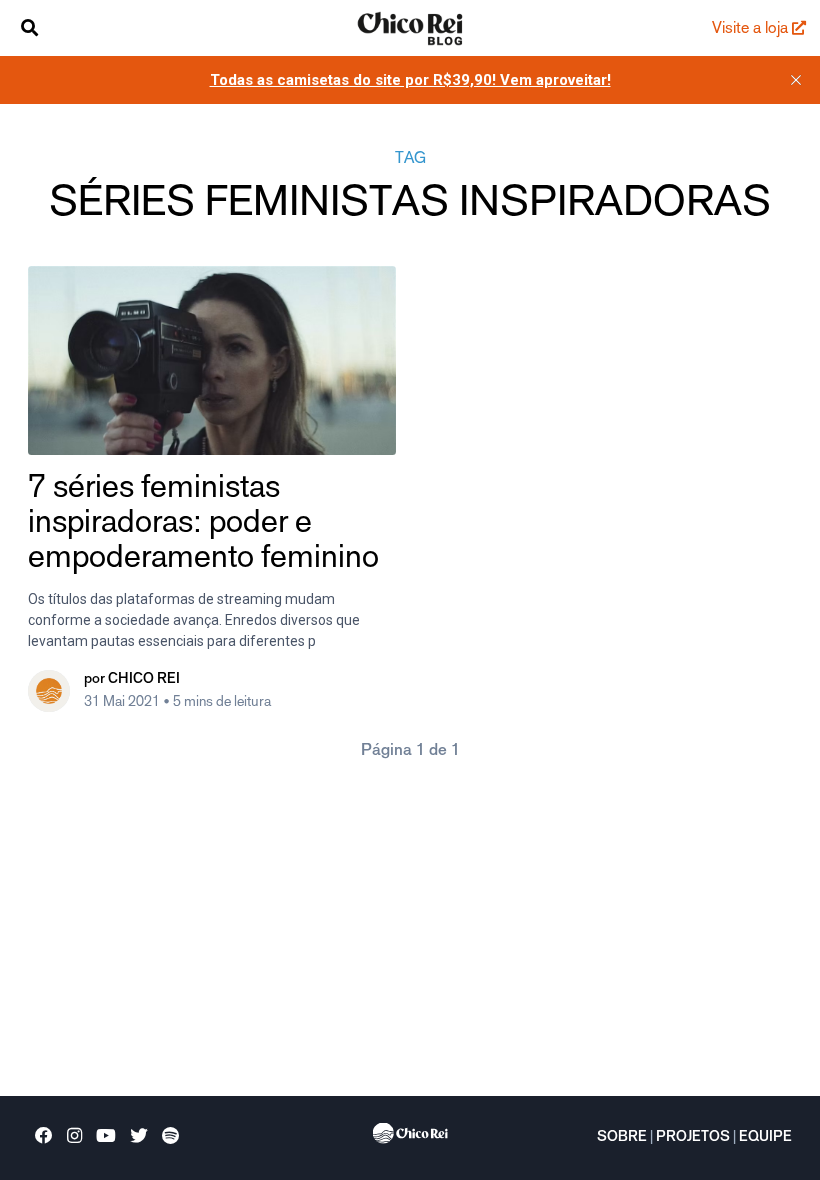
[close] (796, 80)
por (132, 680)
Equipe (765, 1138)
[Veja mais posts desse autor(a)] (49, 691)
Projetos (693, 1138)
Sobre (622, 1138)
